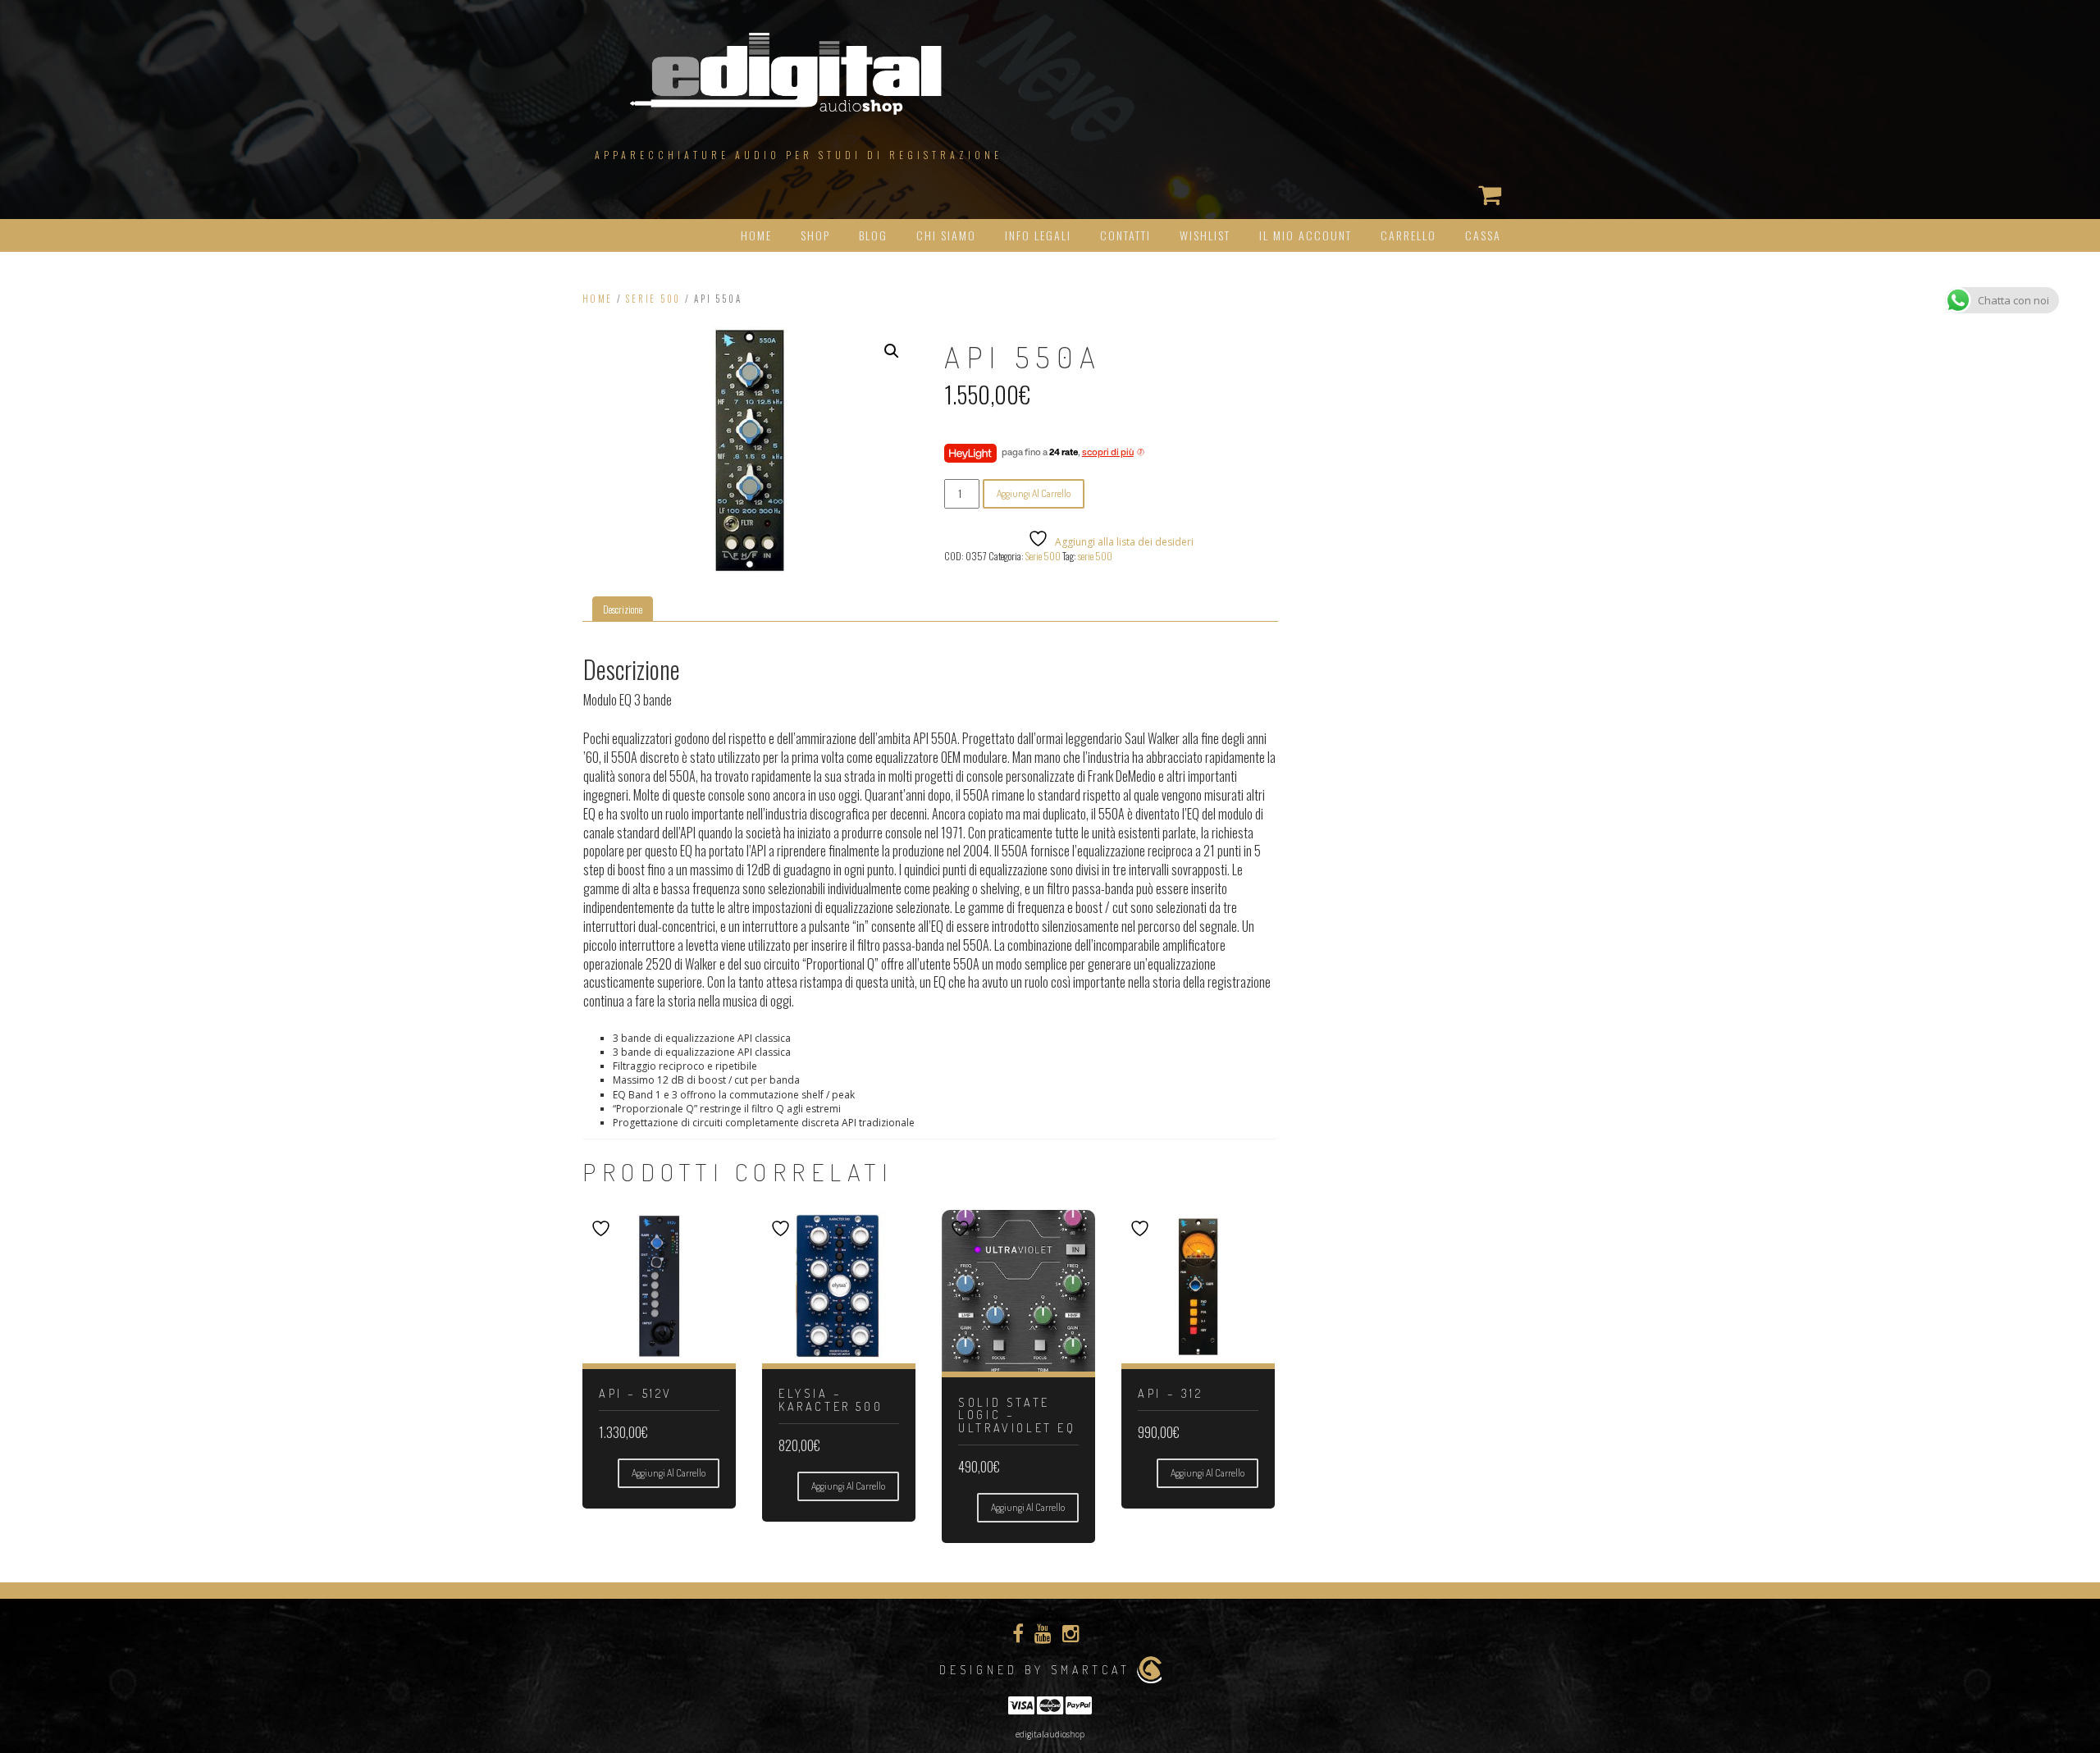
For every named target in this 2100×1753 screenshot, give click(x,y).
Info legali (1038, 235)
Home (756, 235)
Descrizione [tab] (623, 609)
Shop (815, 235)
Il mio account (1306, 235)
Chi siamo (946, 235)
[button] (892, 351)
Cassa (1483, 235)
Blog (873, 235)
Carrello (1408, 235)
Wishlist (1205, 235)
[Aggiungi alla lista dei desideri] (603, 1228)
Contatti (1125, 235)
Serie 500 (653, 299)
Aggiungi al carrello (1034, 493)
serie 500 (1095, 556)
